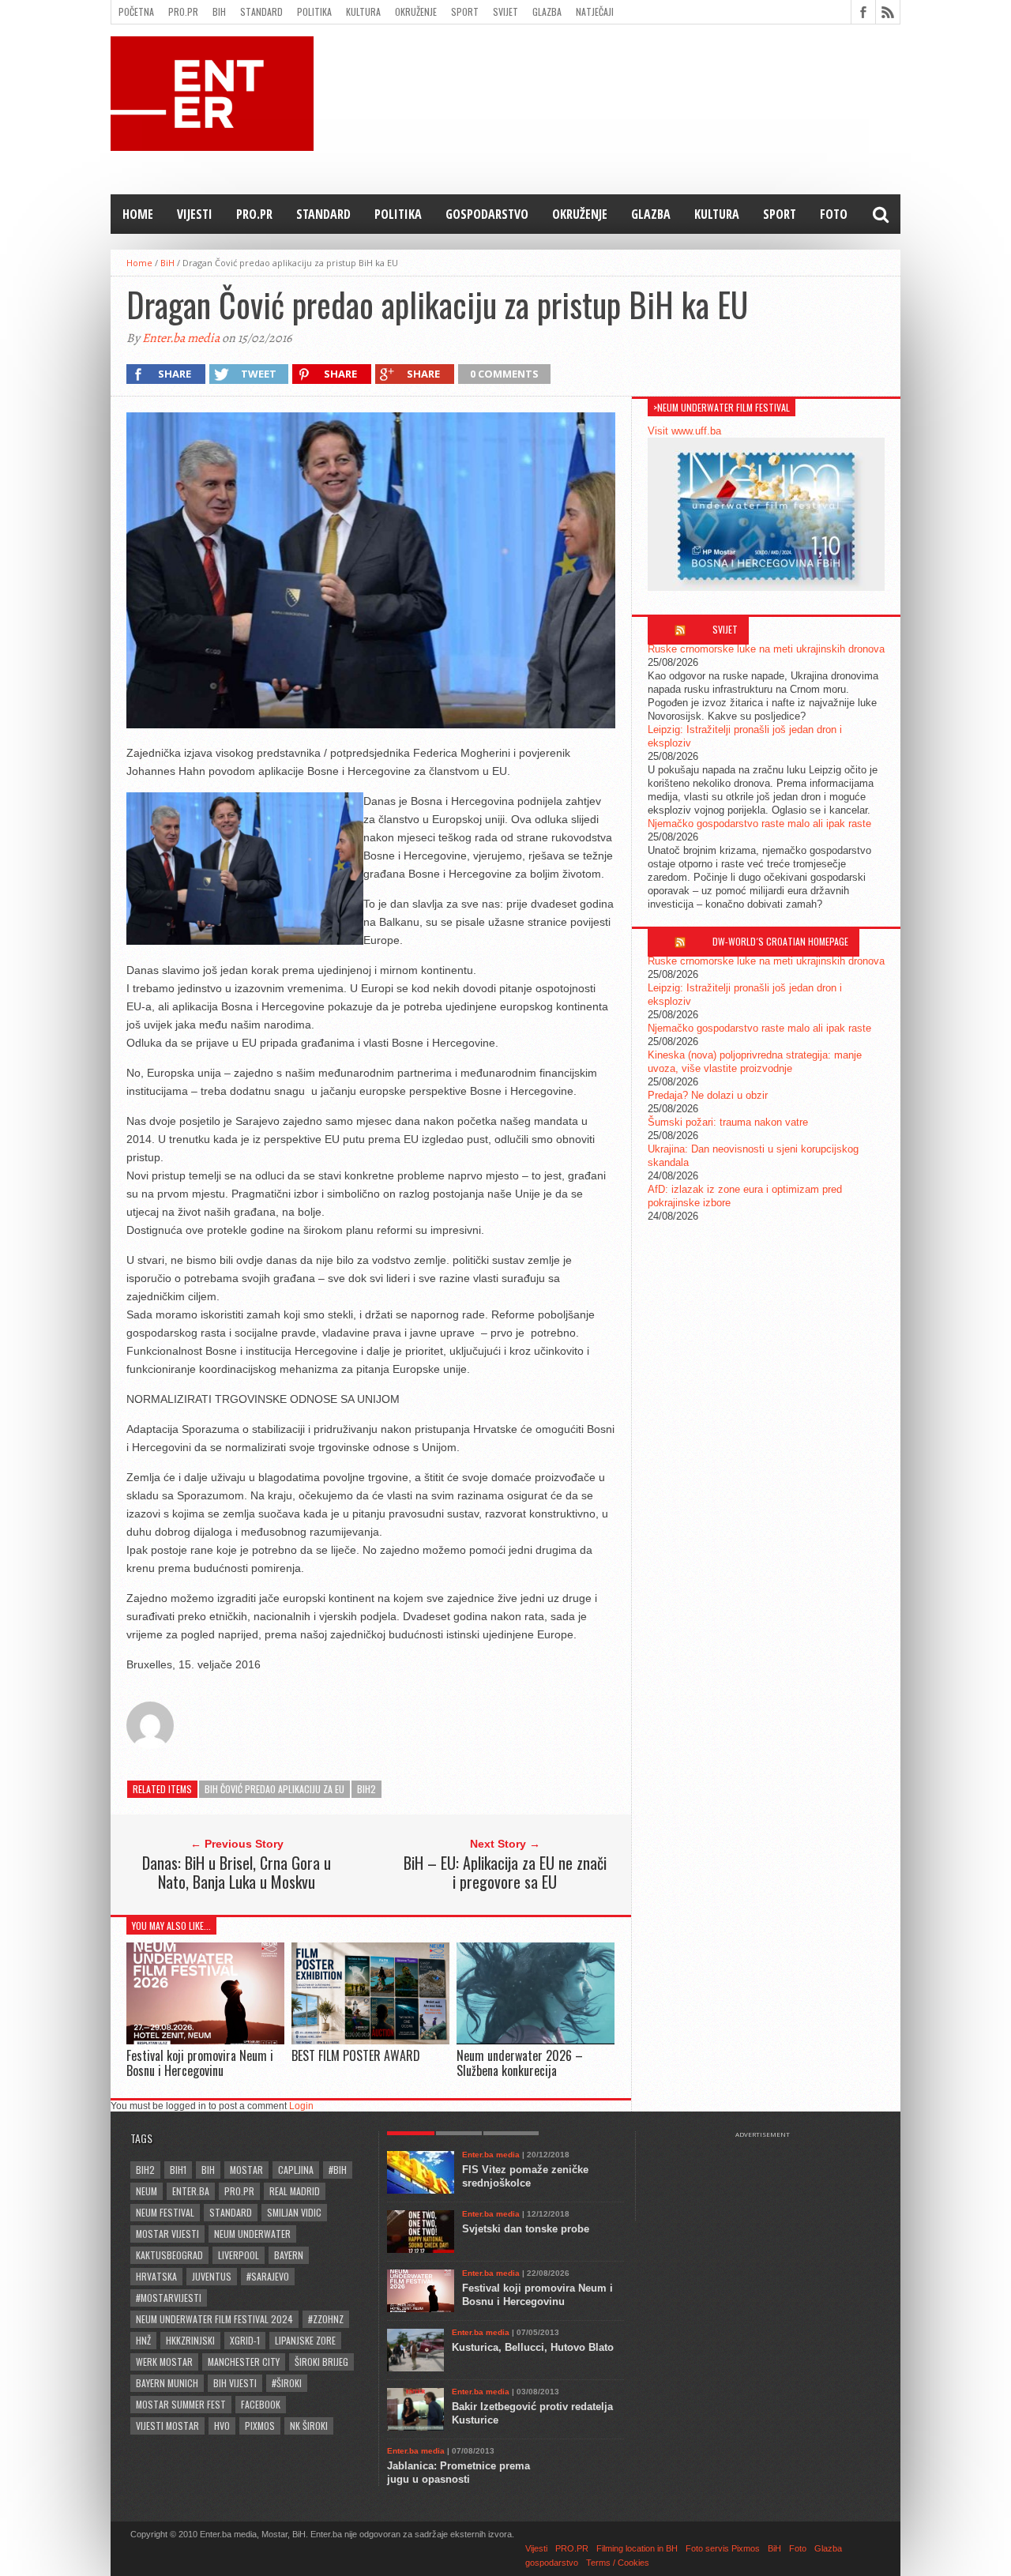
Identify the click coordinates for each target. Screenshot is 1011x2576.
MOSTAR (246, 2170)
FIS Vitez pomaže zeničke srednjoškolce (525, 2176)
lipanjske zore (305, 2340)
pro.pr (239, 2191)
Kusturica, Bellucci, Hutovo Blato (533, 2347)
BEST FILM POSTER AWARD (356, 2055)
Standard (261, 11)
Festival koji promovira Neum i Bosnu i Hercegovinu (200, 2063)
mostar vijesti (167, 2234)
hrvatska (156, 2276)
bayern (289, 2255)
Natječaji (595, 11)
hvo (222, 2426)
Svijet (505, 11)
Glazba (547, 11)
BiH (219, 11)
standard (231, 2212)
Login (301, 2106)
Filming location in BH (637, 2548)
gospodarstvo (487, 214)
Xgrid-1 (245, 2340)
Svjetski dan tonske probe (526, 2229)
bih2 (366, 1789)
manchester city (244, 2362)
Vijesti (195, 214)
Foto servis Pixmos (723, 2548)
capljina (296, 2170)
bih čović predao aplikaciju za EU (274, 1789)
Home (138, 214)
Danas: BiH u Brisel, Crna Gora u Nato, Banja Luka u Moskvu (237, 1872)
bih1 (178, 2170)
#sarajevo (268, 2276)
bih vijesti (235, 2383)
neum (147, 2191)
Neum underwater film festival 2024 (214, 2319)
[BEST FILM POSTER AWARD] (370, 2040)
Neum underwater (252, 2234)
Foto (834, 214)
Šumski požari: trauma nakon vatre (728, 1122)
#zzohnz (326, 2319)
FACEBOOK (261, 2404)
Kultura (363, 11)
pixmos (260, 2426)
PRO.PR (183, 11)
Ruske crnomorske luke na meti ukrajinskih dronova (766, 649)
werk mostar (164, 2362)
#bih (338, 2170)
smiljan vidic (294, 2212)
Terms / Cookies (618, 2563)
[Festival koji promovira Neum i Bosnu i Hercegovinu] (205, 2040)
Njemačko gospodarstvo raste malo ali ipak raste (759, 824)
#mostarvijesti (169, 2298)
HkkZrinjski (190, 2340)
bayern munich (167, 2383)
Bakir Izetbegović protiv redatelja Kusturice (532, 2413)
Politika (314, 11)
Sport (465, 11)
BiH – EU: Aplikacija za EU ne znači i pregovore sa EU (505, 1872)
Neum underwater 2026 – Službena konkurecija (520, 2063)
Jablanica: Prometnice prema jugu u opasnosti (459, 2473)
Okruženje (416, 11)
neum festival (165, 2212)
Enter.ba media (181, 338)
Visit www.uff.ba (684, 431)
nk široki (309, 2426)
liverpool (239, 2255)
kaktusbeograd (169, 2255)
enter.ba (191, 2191)
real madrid (295, 2191)
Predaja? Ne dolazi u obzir (708, 1095)
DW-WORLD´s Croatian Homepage (780, 941)
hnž (143, 2340)
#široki (287, 2383)
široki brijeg (321, 2362)
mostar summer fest (181, 2404)
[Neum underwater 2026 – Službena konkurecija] (536, 2040)
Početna (136, 11)
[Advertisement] (770, 2178)
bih (208, 2170)
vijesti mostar (167, 2426)
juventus (212, 2276)
